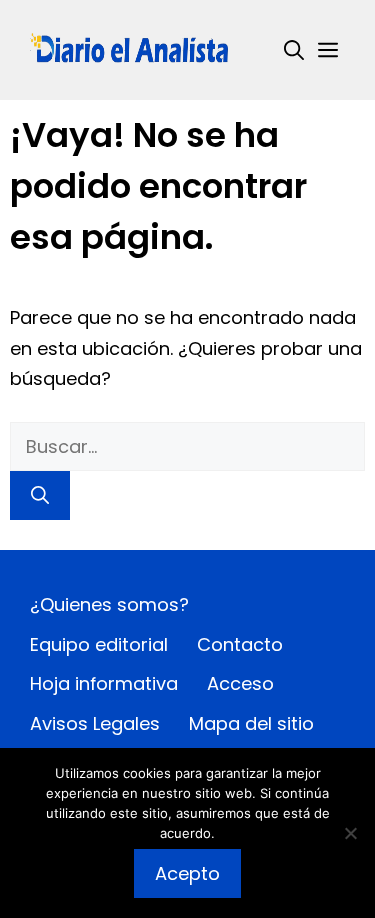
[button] (294, 50)
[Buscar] (40, 495)
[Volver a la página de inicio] (130, 48)
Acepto (187, 873)
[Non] (350, 833)
